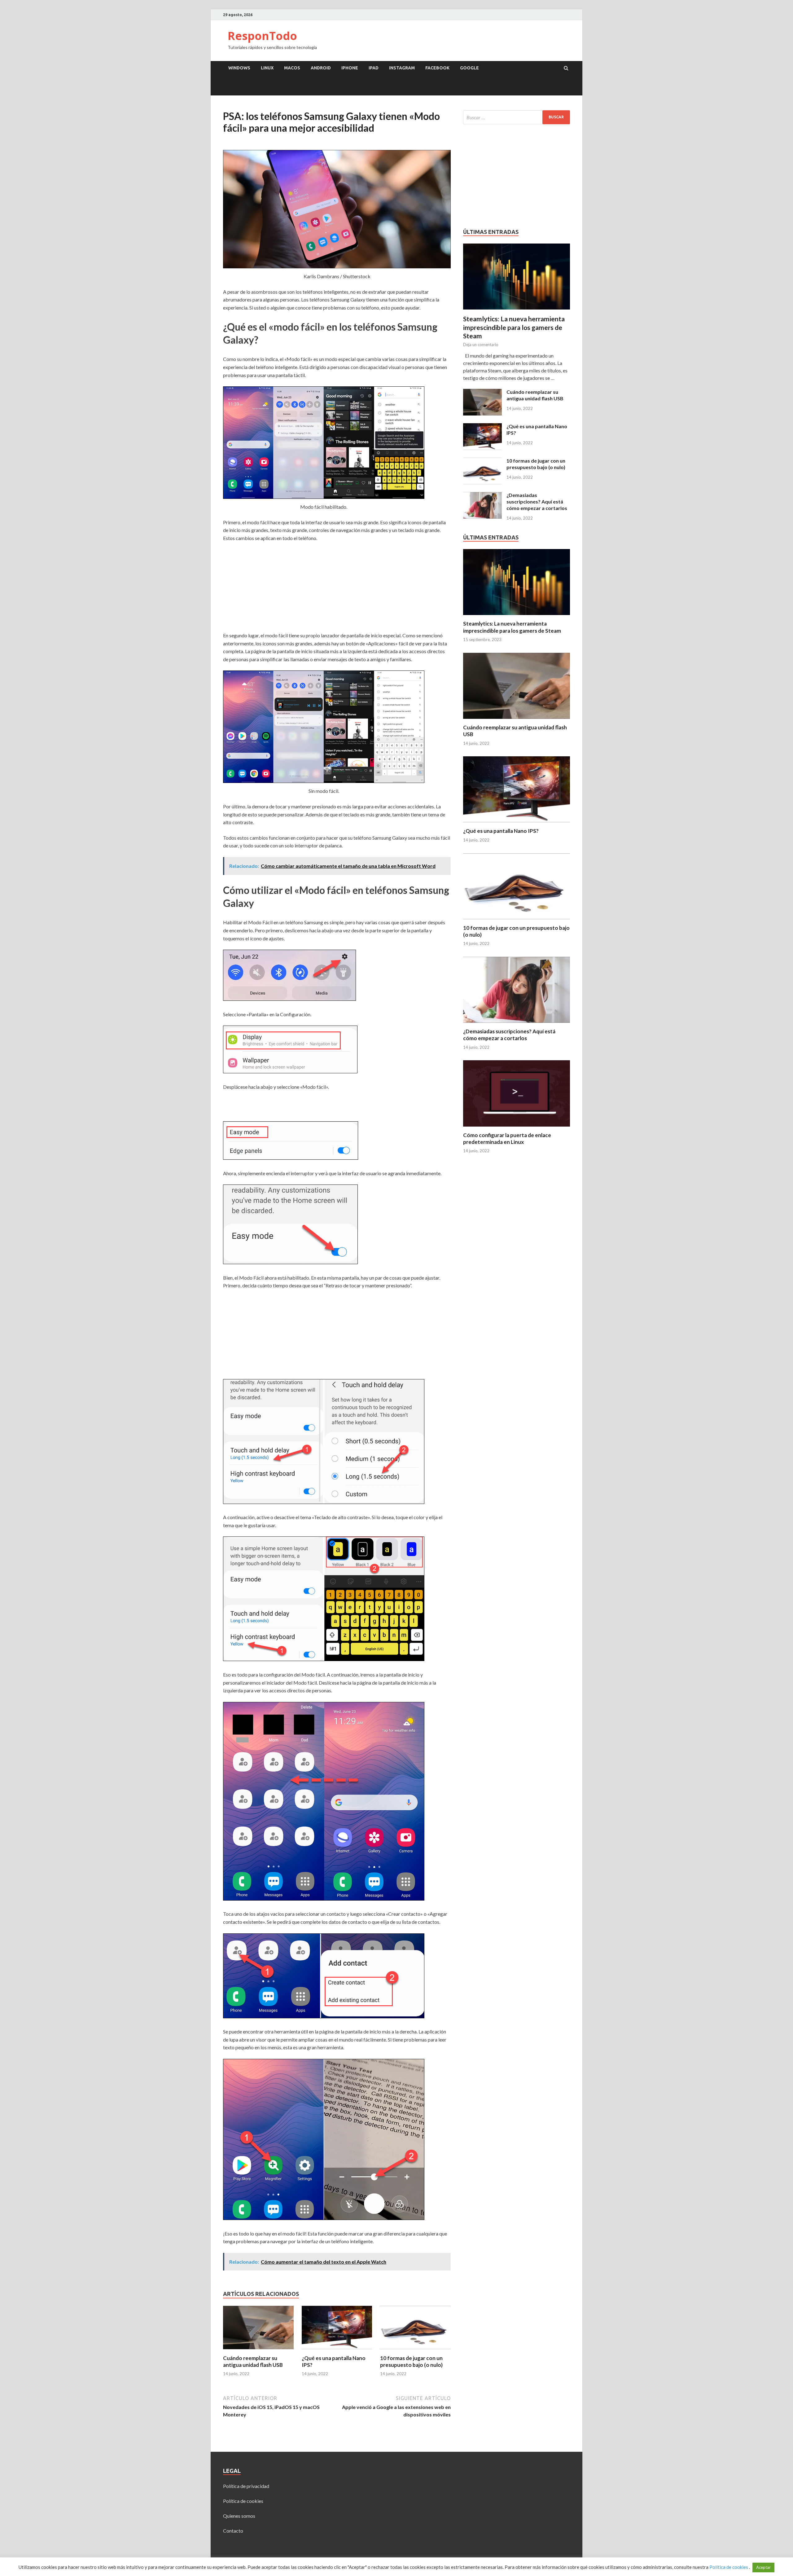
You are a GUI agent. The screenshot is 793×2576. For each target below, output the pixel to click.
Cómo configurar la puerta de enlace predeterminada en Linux (507, 1139)
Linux (267, 68)
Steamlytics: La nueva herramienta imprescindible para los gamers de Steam (514, 327)
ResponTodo (262, 36)
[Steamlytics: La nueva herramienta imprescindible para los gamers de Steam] (517, 247)
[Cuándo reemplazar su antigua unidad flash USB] (258, 2351)
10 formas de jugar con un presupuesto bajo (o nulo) (411, 2361)
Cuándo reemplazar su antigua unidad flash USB (253, 2361)
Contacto (233, 2531)
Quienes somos (239, 2516)
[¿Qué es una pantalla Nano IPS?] (337, 2351)
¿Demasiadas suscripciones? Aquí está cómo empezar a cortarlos (537, 501)
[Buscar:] (517, 117)
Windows (239, 68)
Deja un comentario (481, 345)
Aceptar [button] (763, 2567)
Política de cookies (243, 2501)
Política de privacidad (246, 2486)
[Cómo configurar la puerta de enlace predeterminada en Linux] (517, 1128)
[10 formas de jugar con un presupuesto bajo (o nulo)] (415, 2351)
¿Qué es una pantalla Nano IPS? (501, 831)
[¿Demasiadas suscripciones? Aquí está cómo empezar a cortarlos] (482, 496)
